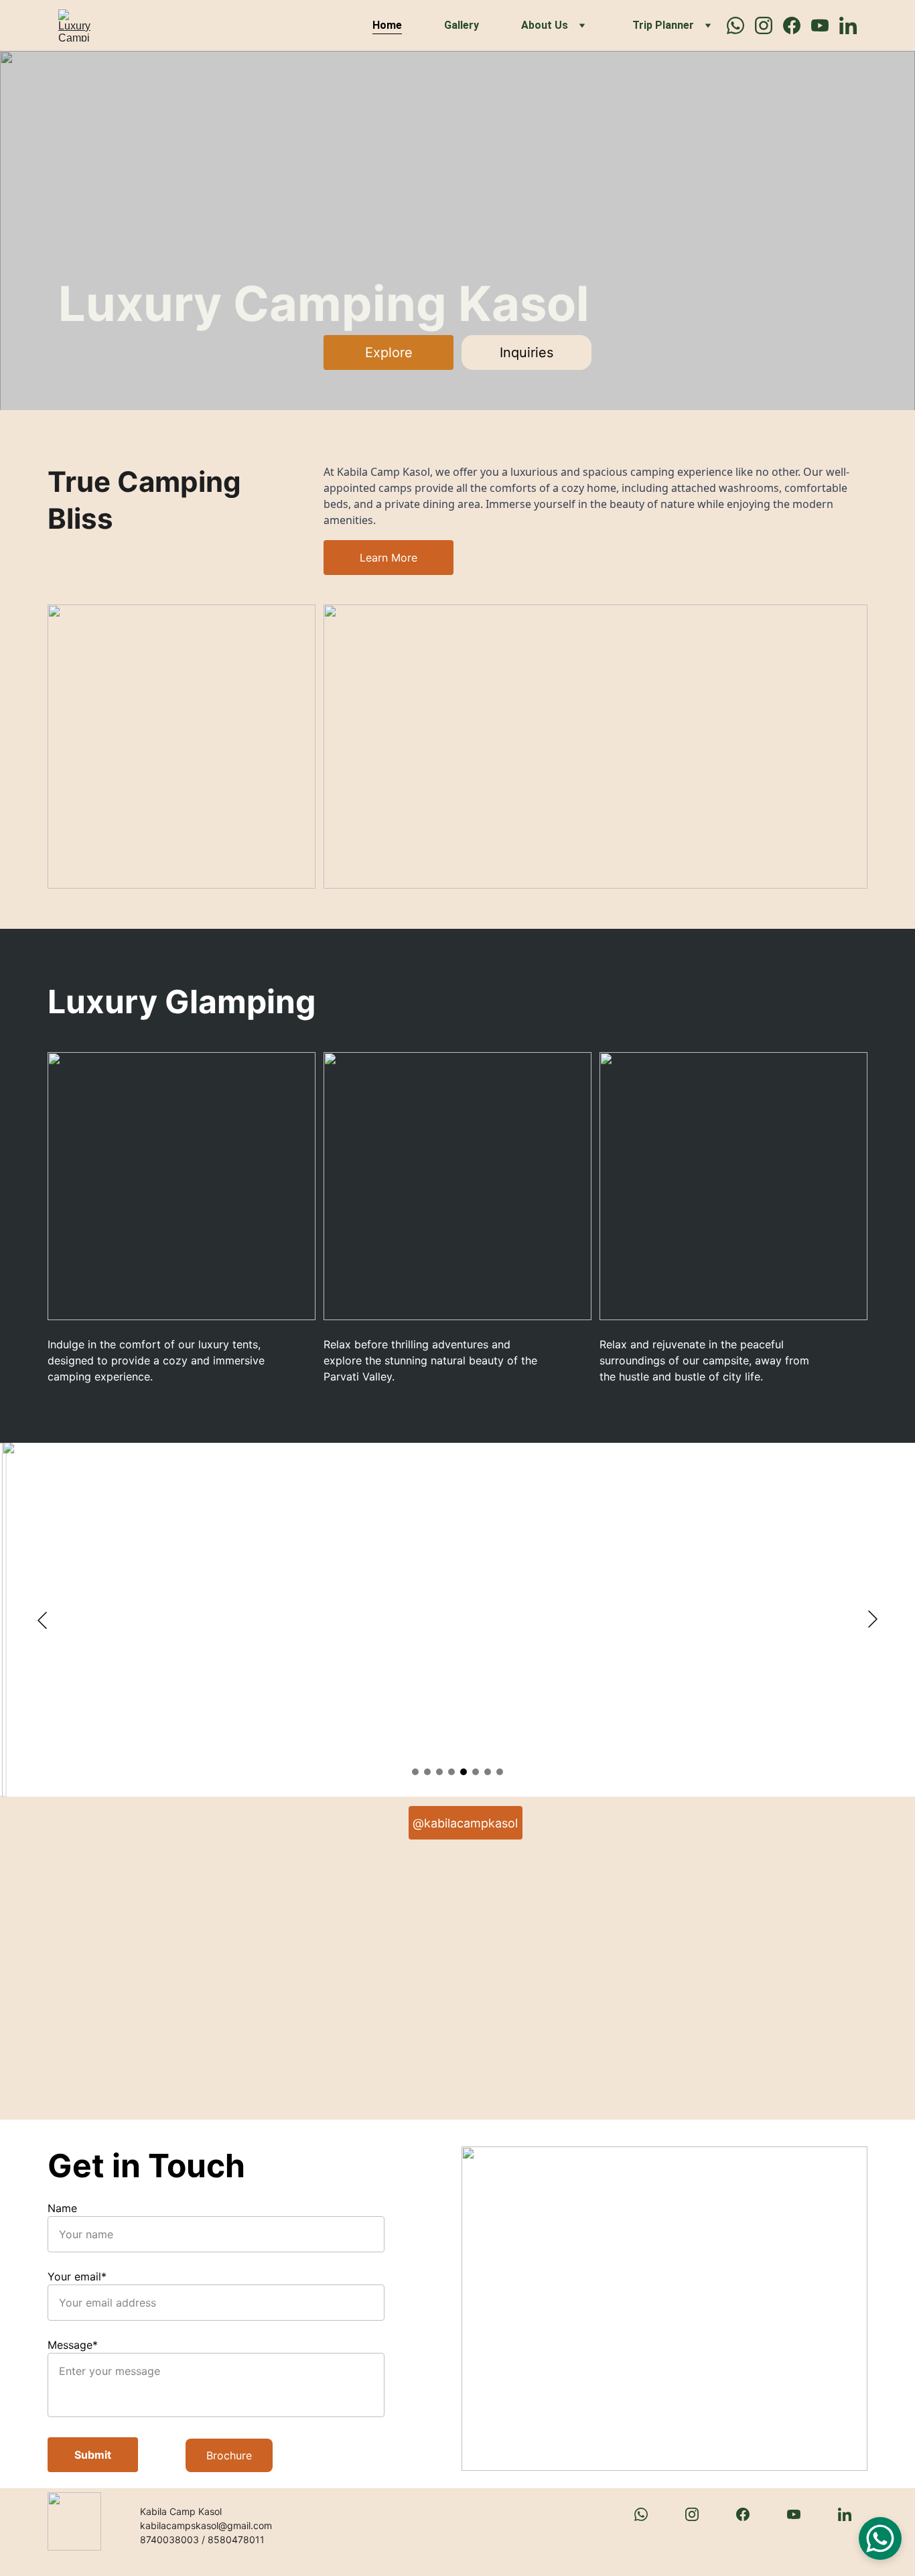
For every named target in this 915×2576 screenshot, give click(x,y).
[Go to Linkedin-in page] (848, 25)
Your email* (77, 2276)
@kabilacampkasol (465, 1823)
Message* (73, 2345)
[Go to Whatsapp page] (741, 25)
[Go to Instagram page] (769, 25)
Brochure (229, 2455)
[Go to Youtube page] (825, 25)
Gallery (462, 25)
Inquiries (526, 352)
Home (387, 25)
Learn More (389, 558)
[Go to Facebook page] (797, 25)
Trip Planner (663, 25)
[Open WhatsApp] (880, 2538)
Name (62, 2208)
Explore (389, 352)
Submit (93, 2455)
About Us (545, 25)
